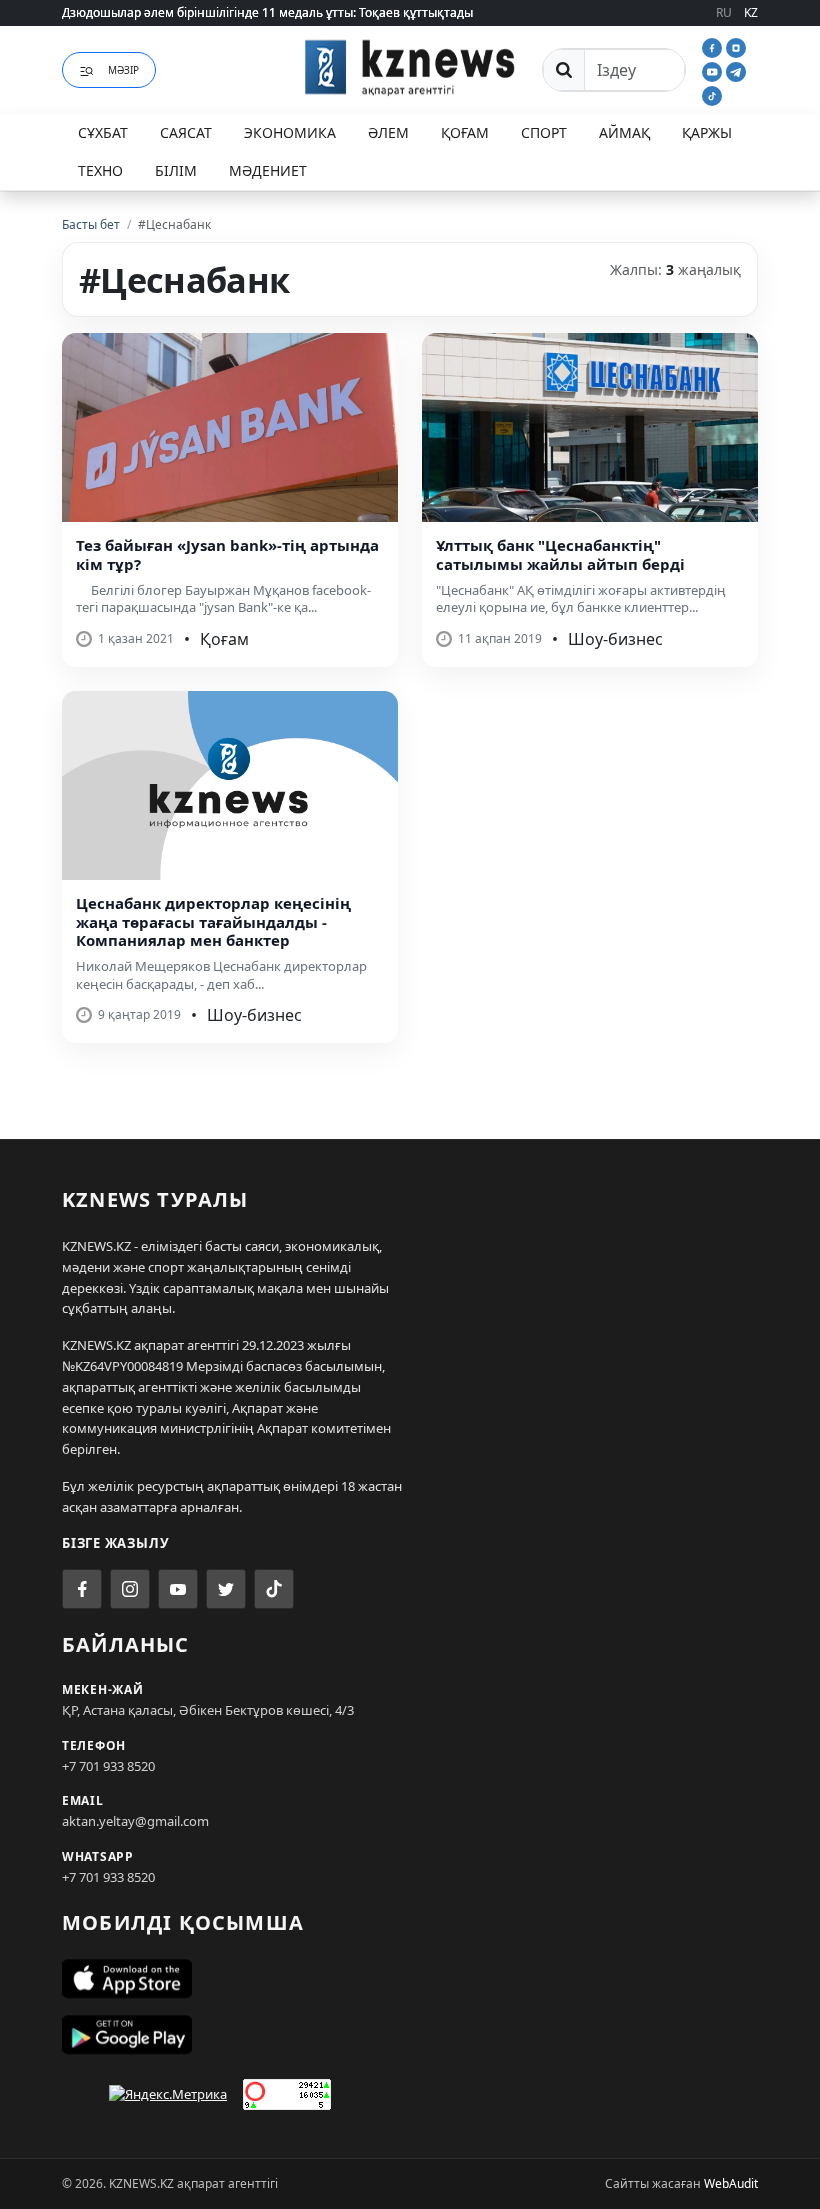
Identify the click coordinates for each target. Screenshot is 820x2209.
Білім (176, 170)
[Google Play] (410, 2035)
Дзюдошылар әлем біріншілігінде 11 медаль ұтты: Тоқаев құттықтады (267, 12)
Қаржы (707, 132)
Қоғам (465, 132)
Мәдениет (268, 170)
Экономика (290, 132)
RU (724, 12)
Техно (100, 170)
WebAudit (731, 2183)
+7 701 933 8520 (108, 1766)
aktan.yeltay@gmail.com (135, 1821)
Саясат (186, 132)
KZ (751, 12)
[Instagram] (736, 46)
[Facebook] (714, 46)
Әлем (388, 132)
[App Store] (410, 1979)
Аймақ (624, 132)
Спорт (544, 132)
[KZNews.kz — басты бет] (410, 67)
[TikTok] (712, 94)
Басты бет (91, 224)
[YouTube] (714, 70)
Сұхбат (103, 132)
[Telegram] (736, 70)
